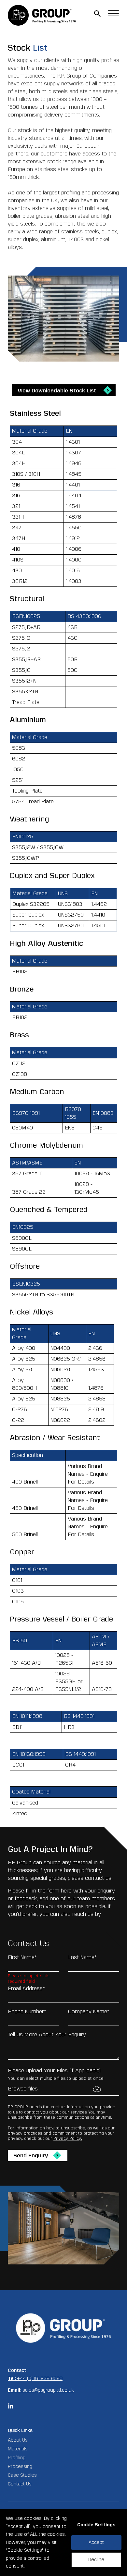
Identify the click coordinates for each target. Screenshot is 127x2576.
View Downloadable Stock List (57, 391)
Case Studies (22, 2475)
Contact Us (20, 2484)
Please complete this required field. (28, 1977)
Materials (18, 2449)
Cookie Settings (96, 2525)
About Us (18, 2440)
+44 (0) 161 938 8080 (40, 2379)
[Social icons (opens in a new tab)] (11, 2407)
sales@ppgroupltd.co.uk (48, 2390)
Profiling (17, 2458)
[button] (97, 14)
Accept (96, 2542)
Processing (20, 2466)
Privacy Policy (67, 2138)
